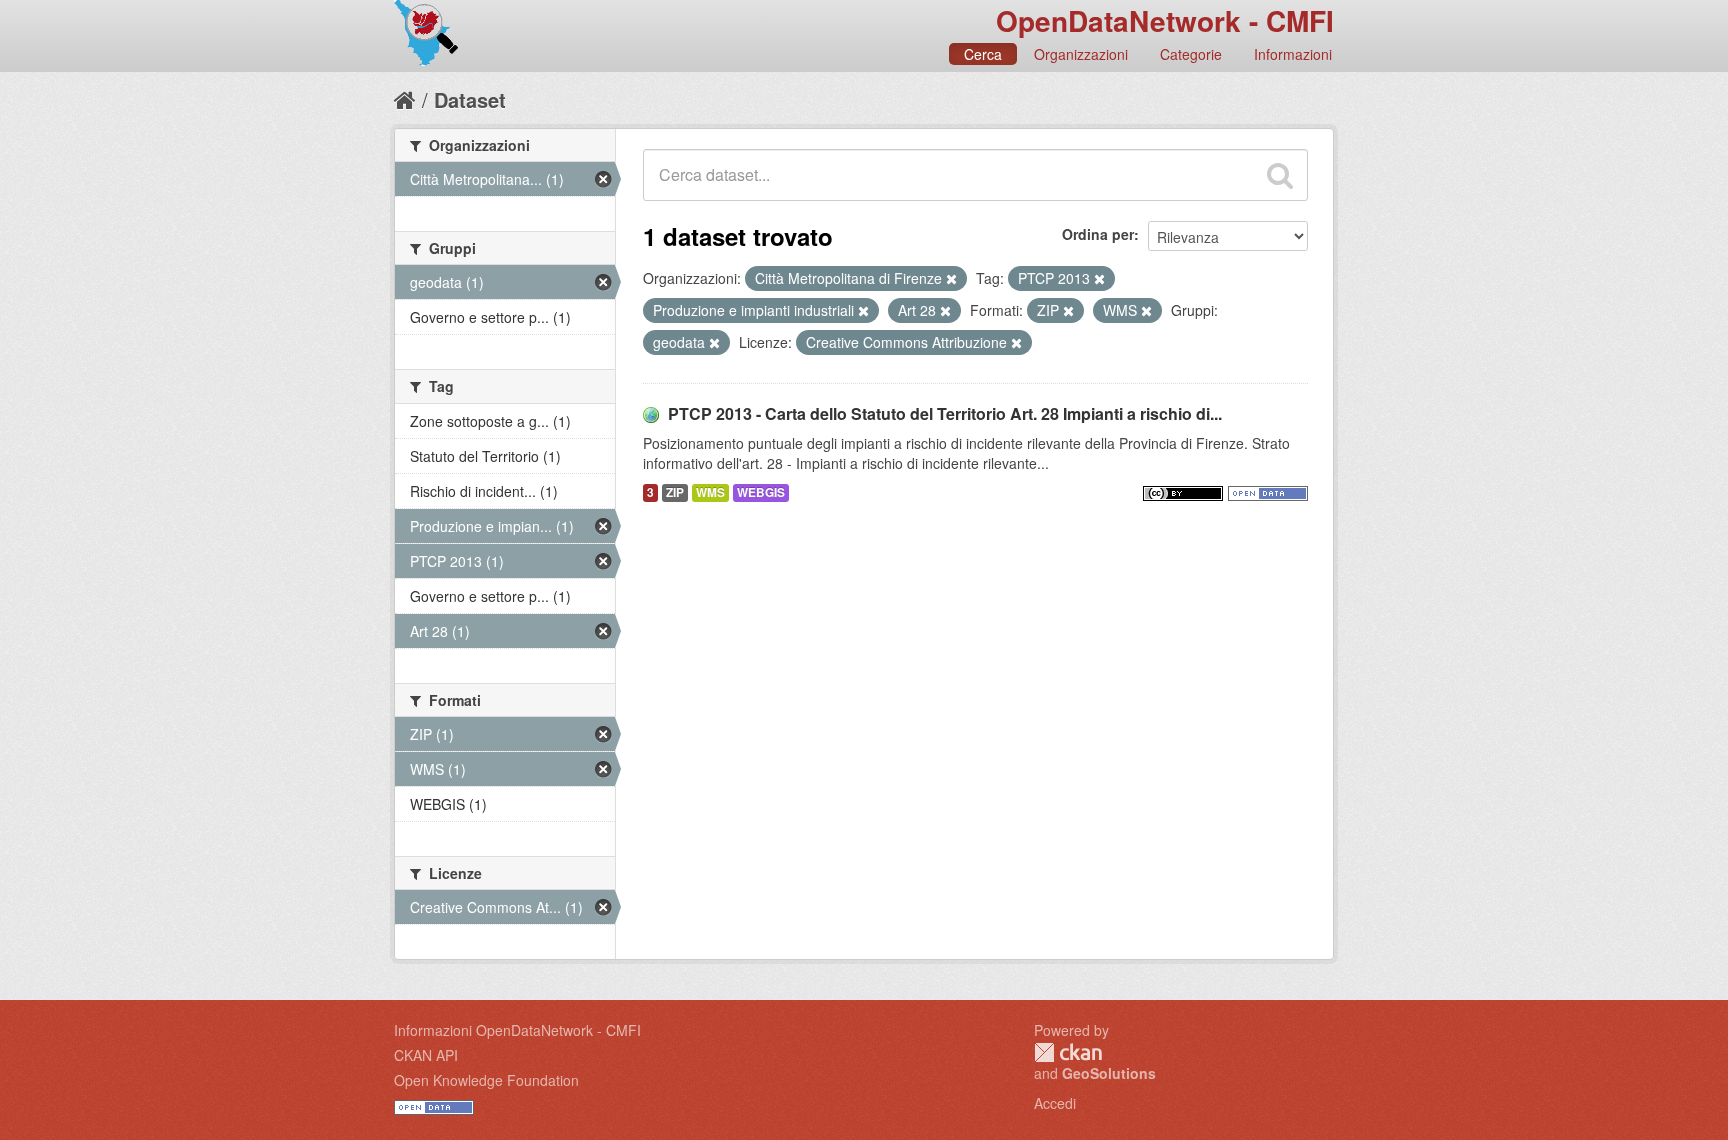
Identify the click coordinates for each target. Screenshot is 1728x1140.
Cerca (983, 54)
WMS (710, 492)
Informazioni (1293, 54)
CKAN (1068, 1052)
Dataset (470, 99)
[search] (1280, 175)
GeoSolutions (1109, 1073)
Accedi (1055, 1103)
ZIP (675, 492)
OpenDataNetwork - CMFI (1165, 20)
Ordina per (1098, 234)
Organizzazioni (1081, 54)
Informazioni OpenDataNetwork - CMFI (517, 1030)
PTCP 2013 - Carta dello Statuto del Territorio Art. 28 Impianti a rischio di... (945, 413)
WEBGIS (761, 492)
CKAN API (426, 1055)
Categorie (1191, 54)
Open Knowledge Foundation (486, 1080)
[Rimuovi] (951, 279)
